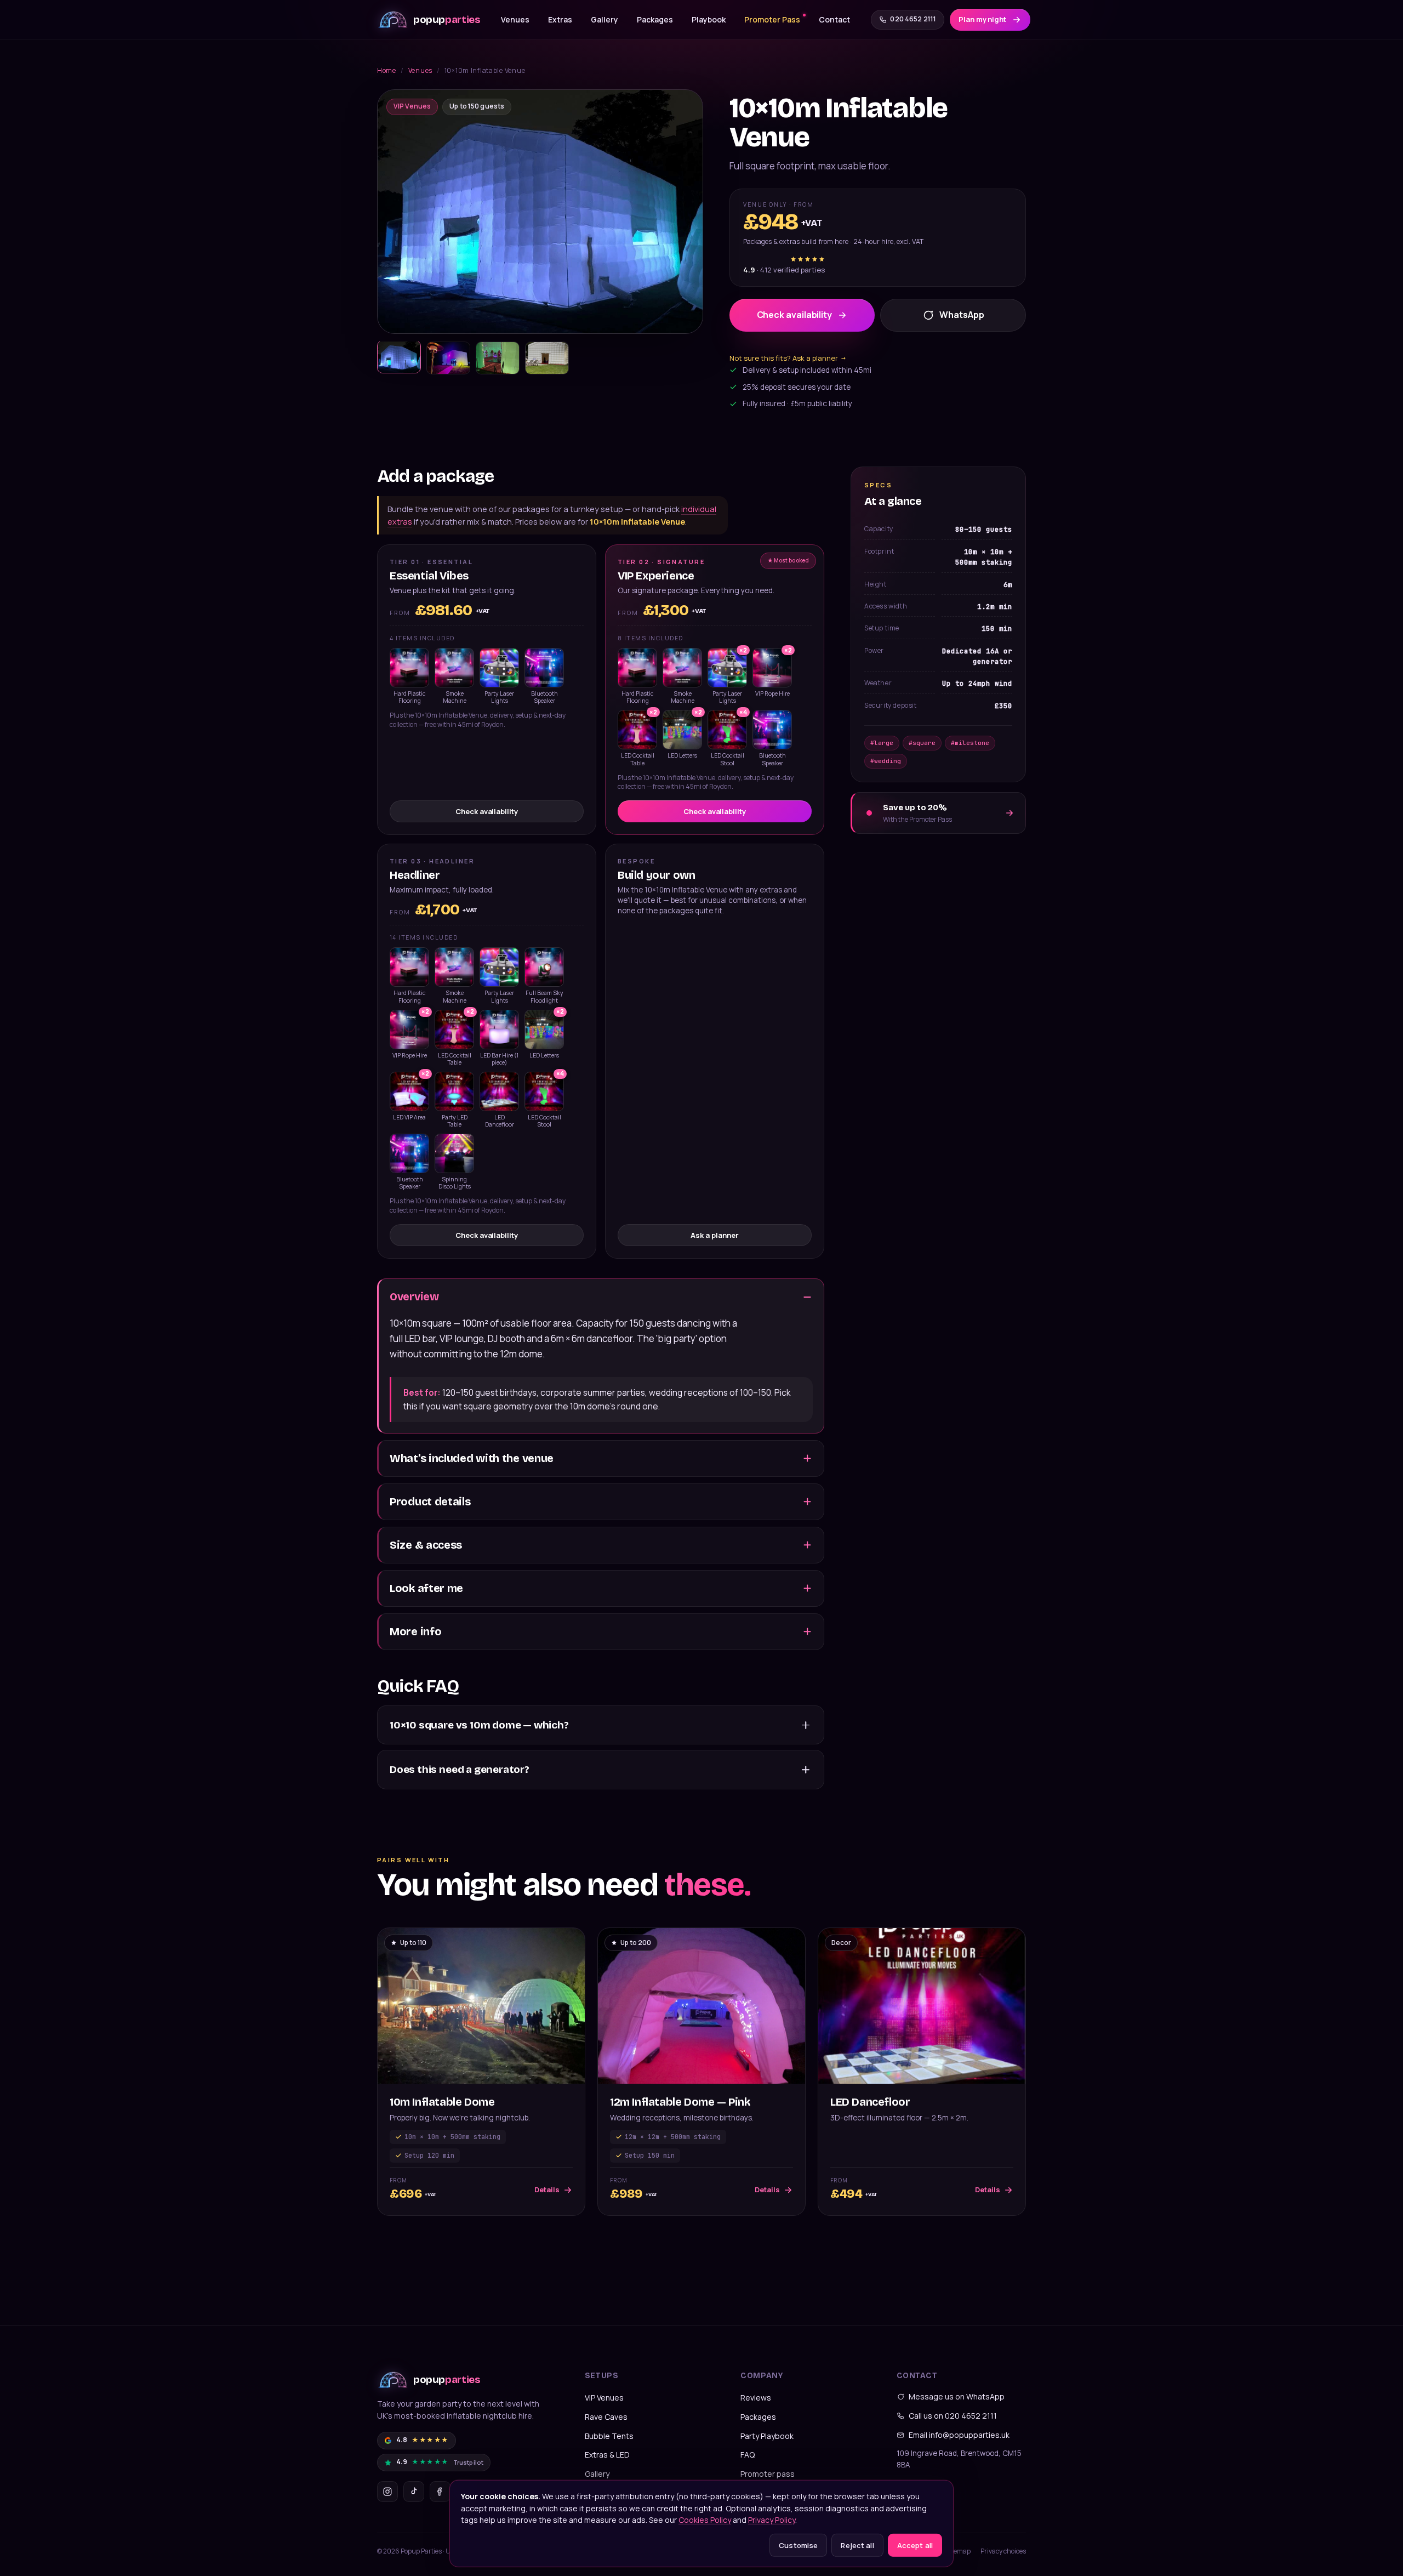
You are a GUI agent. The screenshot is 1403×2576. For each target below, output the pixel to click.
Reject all (857, 2545)
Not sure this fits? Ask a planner (788, 358)
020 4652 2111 (913, 19)
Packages (655, 19)
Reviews (756, 2398)
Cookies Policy (705, 2520)
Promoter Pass (772, 19)
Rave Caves (606, 2417)
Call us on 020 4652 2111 (953, 2416)
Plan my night (982, 19)
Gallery (604, 19)
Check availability (795, 315)
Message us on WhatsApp (957, 2396)
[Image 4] (547, 358)
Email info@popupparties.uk (959, 2435)
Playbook (709, 19)
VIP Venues (604, 2398)
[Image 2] (448, 358)
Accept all (915, 2545)
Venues (515, 19)
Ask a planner (714, 1235)
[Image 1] (399, 357)
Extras (560, 19)
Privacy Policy (772, 2520)
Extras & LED (607, 2455)
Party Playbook (767, 2436)
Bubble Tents (609, 2436)
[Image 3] (498, 358)
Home (387, 70)
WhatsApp (962, 315)
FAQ (748, 2455)
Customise (798, 2545)
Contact (834, 19)
